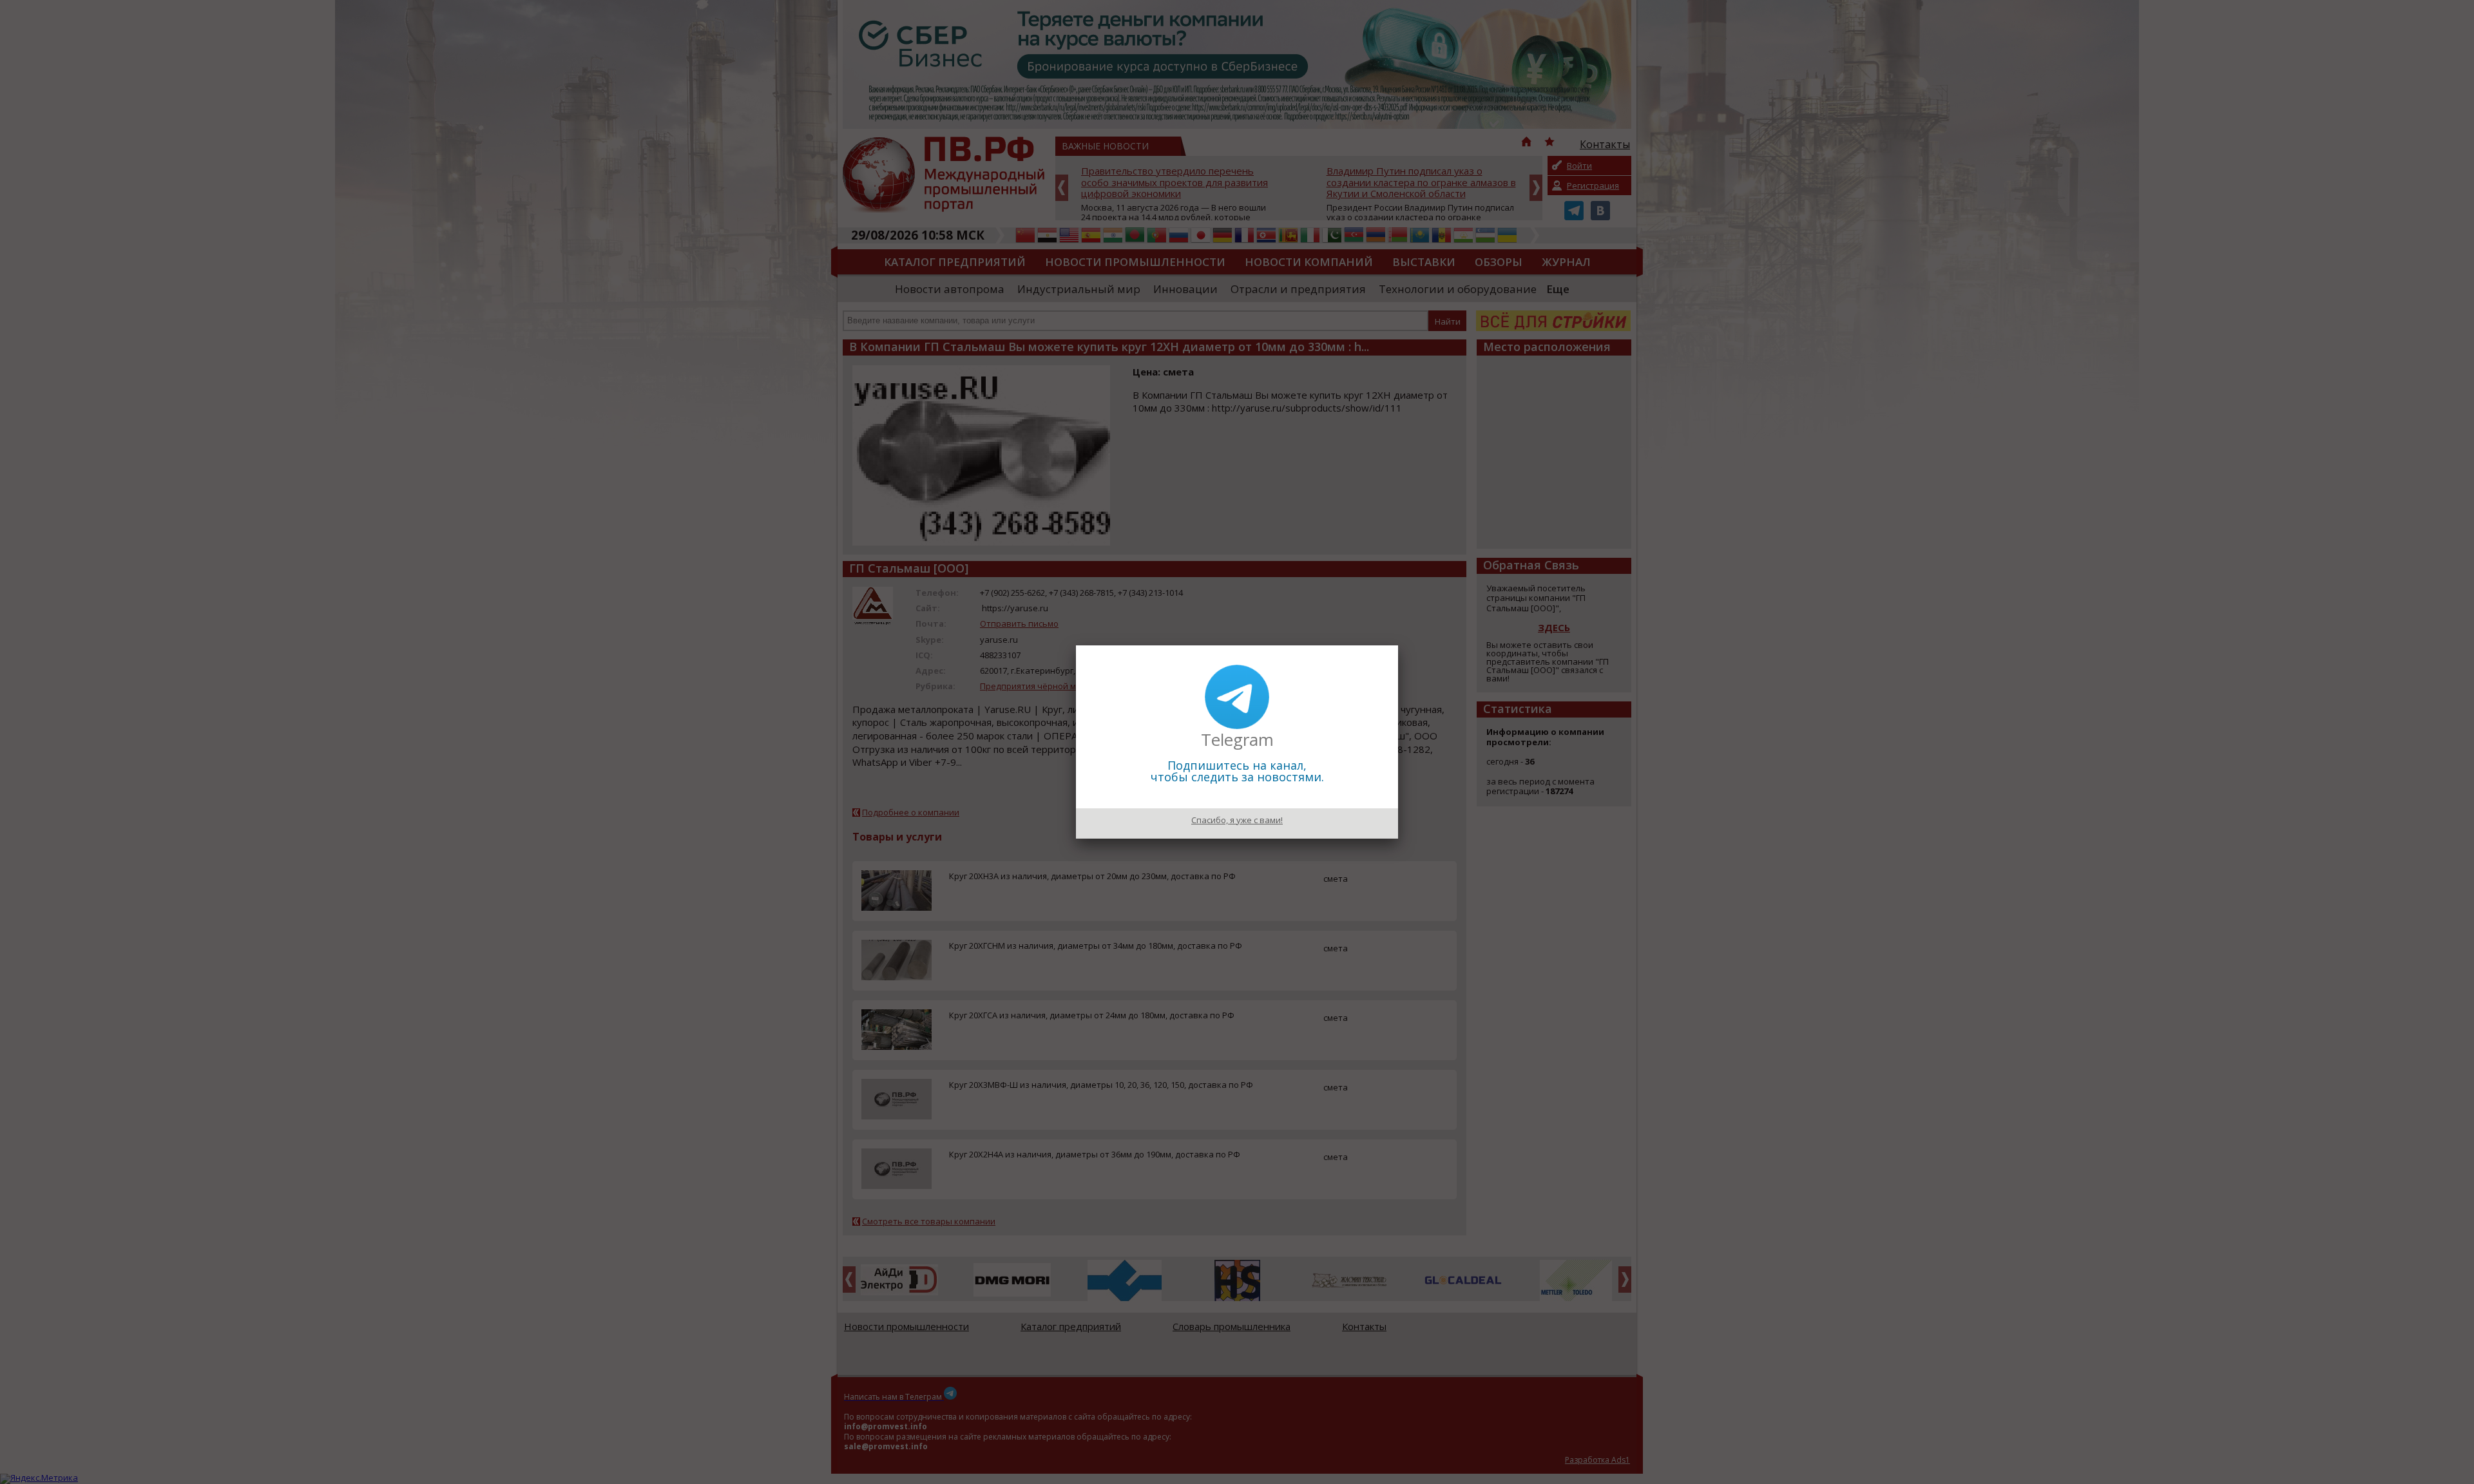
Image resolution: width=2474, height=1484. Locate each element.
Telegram (1237, 739)
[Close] (1398, 645)
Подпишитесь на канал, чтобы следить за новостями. (1237, 771)
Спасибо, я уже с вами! (1237, 820)
